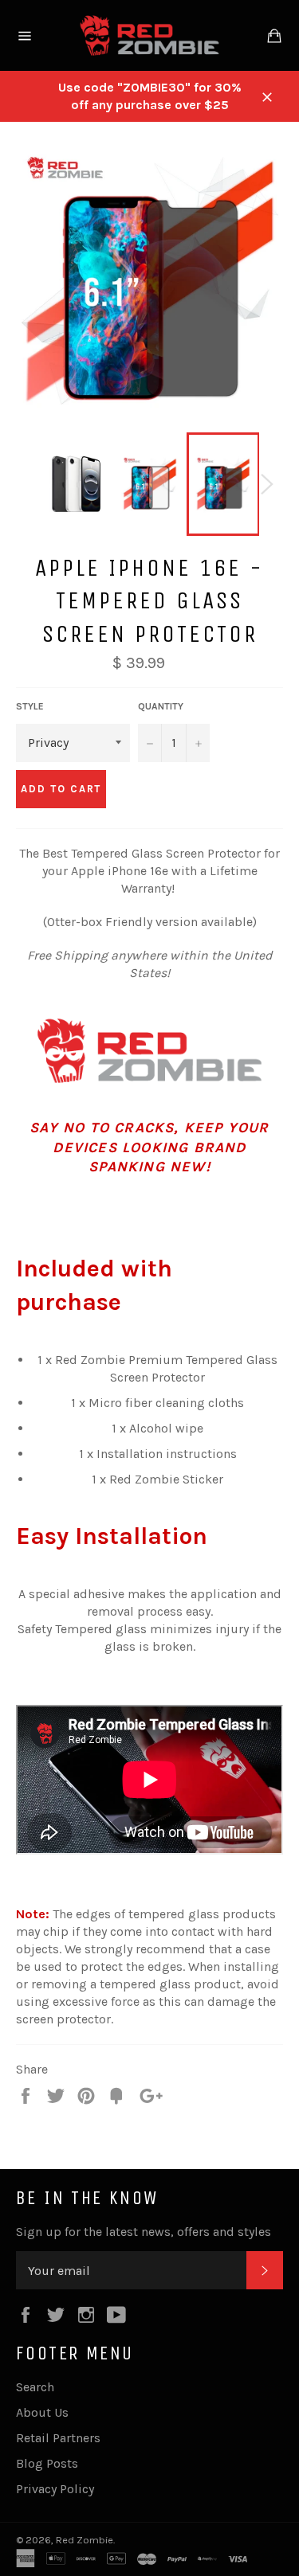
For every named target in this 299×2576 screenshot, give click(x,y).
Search (35, 2387)
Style (30, 706)
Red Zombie (85, 2540)
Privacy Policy (55, 2489)
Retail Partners (58, 2438)
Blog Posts (47, 2463)
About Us (42, 2412)
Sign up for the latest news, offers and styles (144, 2232)
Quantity (161, 706)
